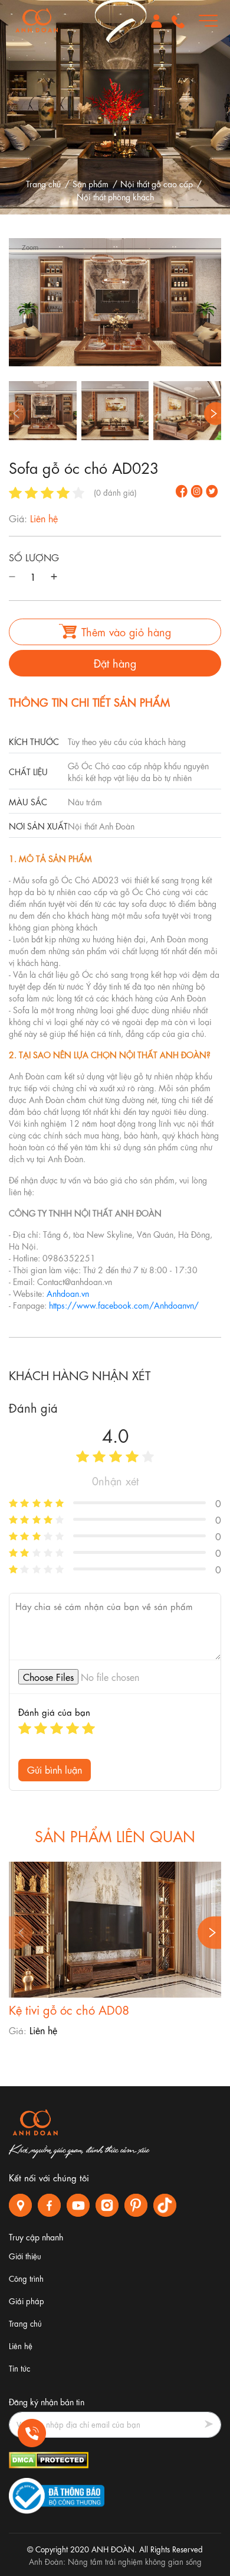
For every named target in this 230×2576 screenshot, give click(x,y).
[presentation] (14, 413)
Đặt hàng (115, 662)
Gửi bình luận (55, 1769)
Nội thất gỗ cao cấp (157, 183)
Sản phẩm (91, 183)
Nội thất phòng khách (115, 196)
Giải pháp (27, 2300)
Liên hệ (21, 2345)
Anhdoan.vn (68, 1293)
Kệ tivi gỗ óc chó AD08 (69, 2009)
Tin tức (19, 2368)
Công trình (26, 2278)
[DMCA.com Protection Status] (49, 2458)
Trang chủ (43, 183)
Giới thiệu (25, 2255)
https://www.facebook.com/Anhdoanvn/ (124, 1305)
